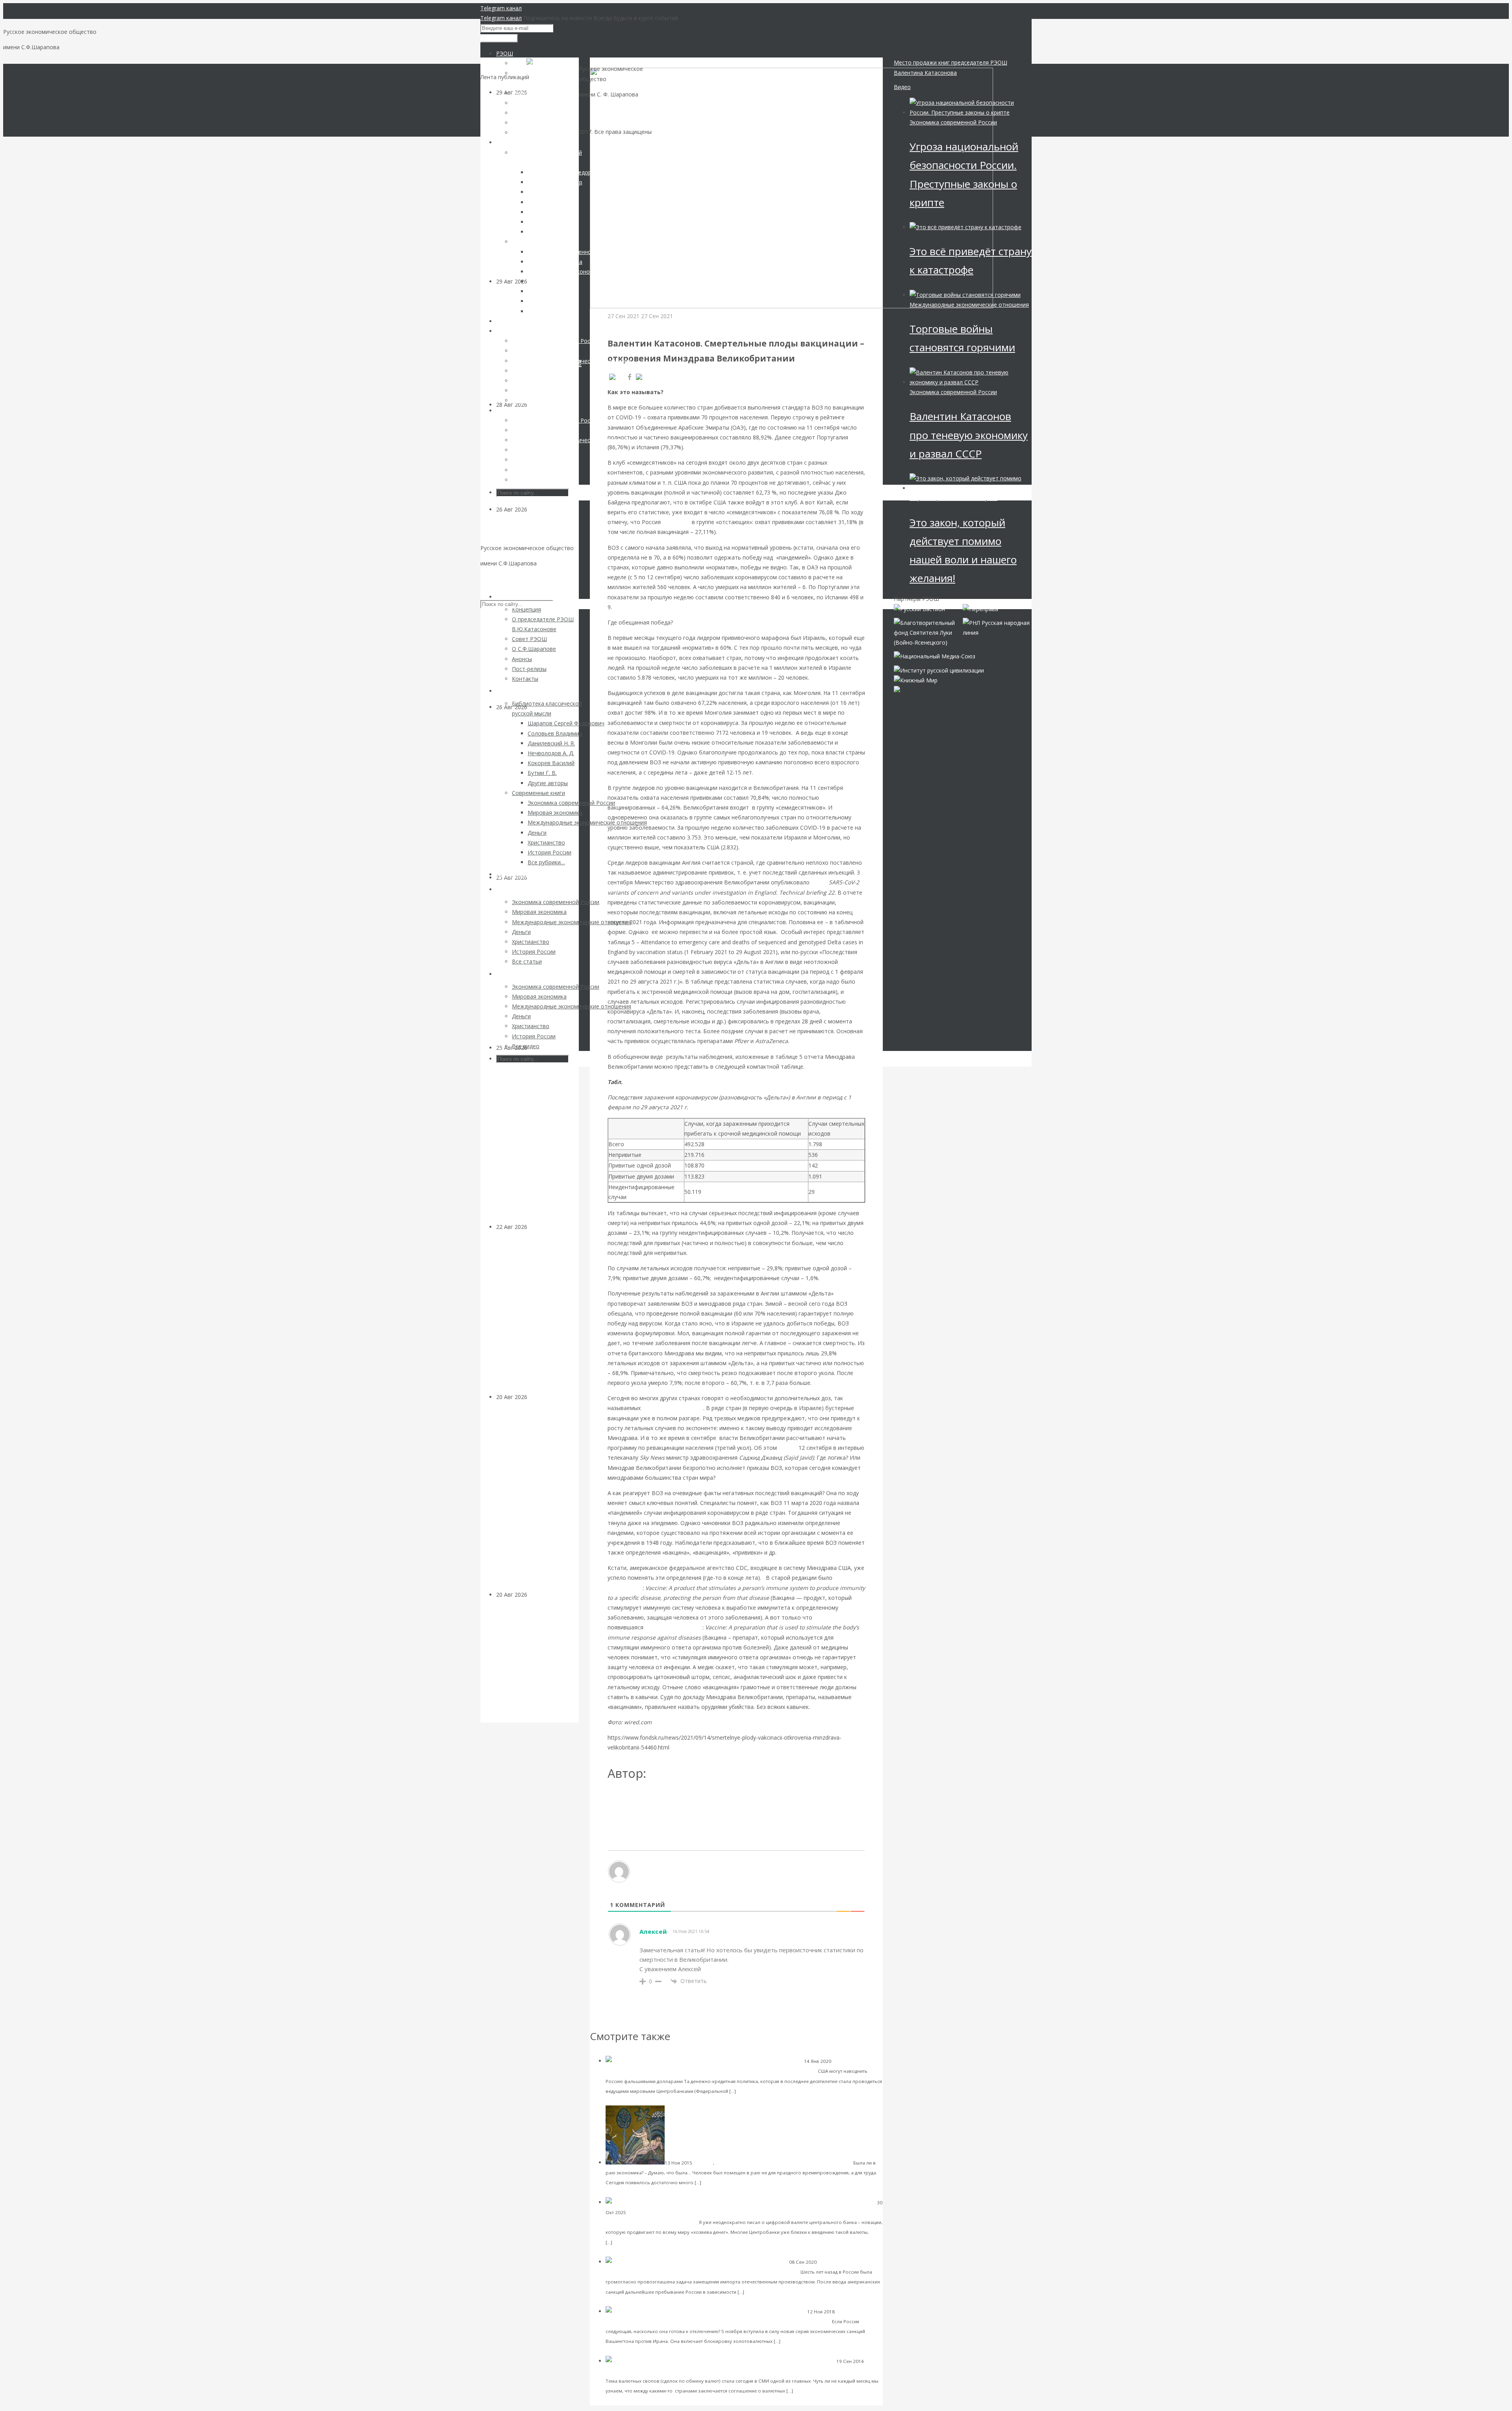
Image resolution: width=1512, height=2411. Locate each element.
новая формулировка (674, 1627)
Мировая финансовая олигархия (953, 498)
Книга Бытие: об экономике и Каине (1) (799, 2162)
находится (676, 522)
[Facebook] (630, 377)
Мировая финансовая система (662, 2212)
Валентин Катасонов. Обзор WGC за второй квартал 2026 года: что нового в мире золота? (535, 797)
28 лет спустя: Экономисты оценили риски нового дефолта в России (535, 1666)
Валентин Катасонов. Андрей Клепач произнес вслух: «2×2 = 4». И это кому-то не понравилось (535, 1317)
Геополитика (545, 509)
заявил (788, 1448)
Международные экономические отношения (969, 305)
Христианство (731, 2163)
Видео (902, 87)
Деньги (537, 1397)
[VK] (616, 377)
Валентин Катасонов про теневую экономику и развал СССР (969, 435)
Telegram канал (501, 8)
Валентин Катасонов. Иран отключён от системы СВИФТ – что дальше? (733, 2321)
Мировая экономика (629, 2371)
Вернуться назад (612, 62)
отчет (819, 882)
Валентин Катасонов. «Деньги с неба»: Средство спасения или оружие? (720, 2071)
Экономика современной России (953, 122)
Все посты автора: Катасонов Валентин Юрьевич (678, 1799)
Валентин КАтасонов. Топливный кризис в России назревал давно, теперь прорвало (537, 967)
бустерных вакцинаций (673, 1408)
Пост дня (703, 2163)
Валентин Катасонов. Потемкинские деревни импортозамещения (710, 2271)
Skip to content (500, 579)
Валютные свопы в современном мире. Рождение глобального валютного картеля (765, 2371)
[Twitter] (650, 377)
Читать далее (754, 2091)
